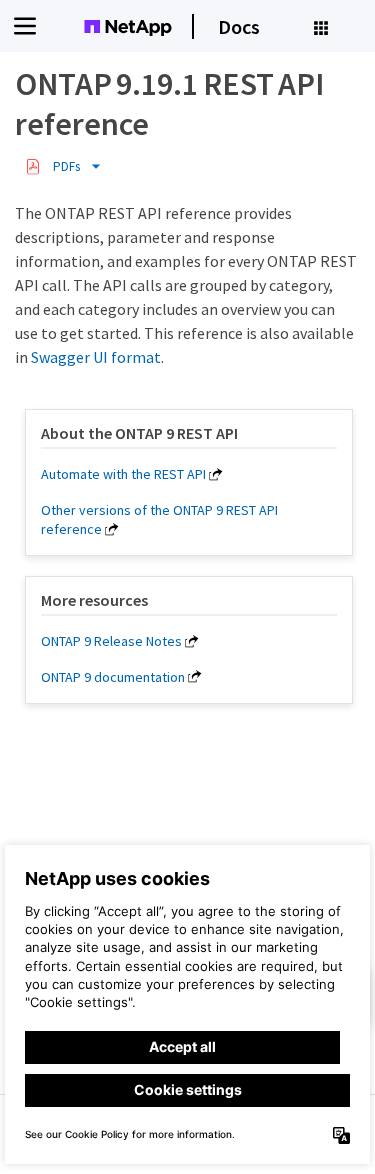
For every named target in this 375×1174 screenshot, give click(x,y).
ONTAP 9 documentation (113, 677)
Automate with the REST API (123, 474)
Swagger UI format (96, 357)
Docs (239, 26)
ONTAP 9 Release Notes (111, 641)
